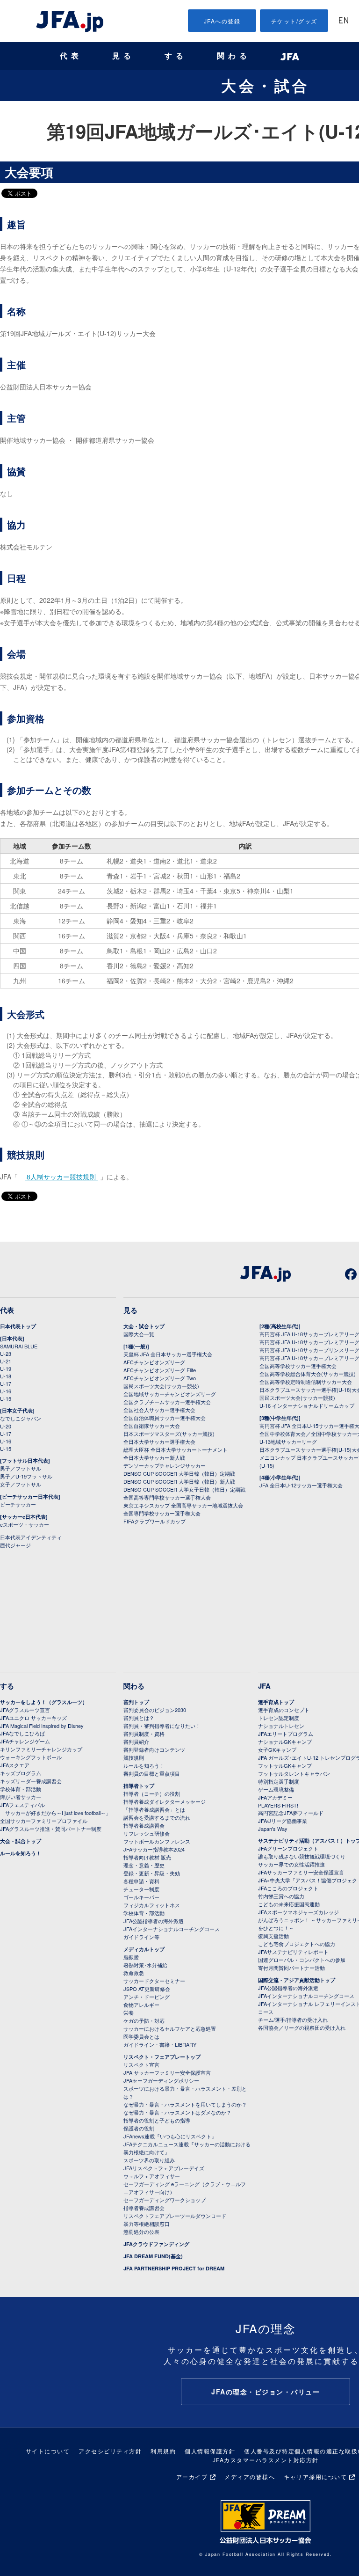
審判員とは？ (139, 1718)
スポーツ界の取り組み (149, 2160)
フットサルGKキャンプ (285, 1765)
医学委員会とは (141, 2036)
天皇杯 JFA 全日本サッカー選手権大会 (168, 1354)
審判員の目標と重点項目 (152, 1773)
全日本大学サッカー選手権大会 (159, 1442)
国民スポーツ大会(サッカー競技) (161, 1386)
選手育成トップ (276, 1702)
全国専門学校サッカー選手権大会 (162, 1513)
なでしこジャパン (21, 1418)
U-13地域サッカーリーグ (288, 1442)
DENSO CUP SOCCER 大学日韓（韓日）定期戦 (179, 1473)
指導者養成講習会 (144, 1825)
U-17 (6, 1383)
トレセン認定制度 (279, 1718)
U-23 (6, 1354)
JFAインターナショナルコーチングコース (172, 1929)
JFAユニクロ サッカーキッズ (33, 1718)
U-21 (6, 1361)
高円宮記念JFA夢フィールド (291, 1813)
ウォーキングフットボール (31, 1757)
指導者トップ (139, 1786)
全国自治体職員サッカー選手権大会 (165, 1418)
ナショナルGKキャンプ (285, 1742)
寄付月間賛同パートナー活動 (291, 1968)
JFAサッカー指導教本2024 (154, 1849)
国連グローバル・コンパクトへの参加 (302, 1960)
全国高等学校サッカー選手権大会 (298, 1366)
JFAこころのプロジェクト (288, 1888)
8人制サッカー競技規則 (61, 1177)
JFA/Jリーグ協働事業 (283, 1821)
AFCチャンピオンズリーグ (154, 1362)
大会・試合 (266, 85)
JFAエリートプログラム (286, 1734)
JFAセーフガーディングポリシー (161, 2080)
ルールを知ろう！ (21, 1853)
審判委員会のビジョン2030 (155, 1710)
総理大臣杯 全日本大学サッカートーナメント (176, 1449)
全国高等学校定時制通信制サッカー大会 (306, 1382)
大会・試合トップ (144, 1326)
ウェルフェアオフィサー (152, 2176)
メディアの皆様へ (250, 2477)
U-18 (6, 1376)
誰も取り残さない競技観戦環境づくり (302, 1856)
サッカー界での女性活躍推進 (291, 1864)
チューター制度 (141, 1889)
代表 (71, 56)
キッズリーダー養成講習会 (31, 1781)
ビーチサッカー (18, 1504)
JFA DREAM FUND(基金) (153, 2256)
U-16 (6, 1391)
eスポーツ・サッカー (25, 1524)
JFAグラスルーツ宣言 (25, 1710)
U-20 (6, 1426)
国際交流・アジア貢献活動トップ (297, 1980)
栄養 (129, 2012)
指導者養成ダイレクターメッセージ (165, 1801)
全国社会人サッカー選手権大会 (159, 1410)
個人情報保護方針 (210, 2451)
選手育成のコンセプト (284, 1710)
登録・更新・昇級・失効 (152, 1873)
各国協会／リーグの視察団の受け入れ (302, 2027)
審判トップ (136, 1702)
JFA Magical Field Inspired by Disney (42, 1726)
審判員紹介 (136, 1742)
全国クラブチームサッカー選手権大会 (167, 1402)
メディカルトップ (144, 1949)
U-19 (6, 1368)
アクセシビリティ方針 (110, 2451)
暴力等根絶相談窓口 (147, 2224)
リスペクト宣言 (141, 2064)
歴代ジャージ (15, 1545)
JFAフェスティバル (22, 1805)
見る (123, 56)
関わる (234, 56)
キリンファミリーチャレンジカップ (41, 1749)
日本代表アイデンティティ (31, 1537)
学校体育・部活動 (21, 1789)
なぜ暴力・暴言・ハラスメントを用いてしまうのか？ (185, 2104)
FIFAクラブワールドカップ (154, 1521)
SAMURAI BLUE (19, 1346)
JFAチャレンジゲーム (25, 1741)
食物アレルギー (141, 2005)
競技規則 (134, 1757)
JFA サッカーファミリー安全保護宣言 (167, 2072)
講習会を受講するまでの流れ (157, 1817)
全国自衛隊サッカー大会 (152, 1426)
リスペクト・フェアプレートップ (162, 2057)
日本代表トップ (18, 1326)
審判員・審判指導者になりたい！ (162, 1726)
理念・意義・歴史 (144, 1865)
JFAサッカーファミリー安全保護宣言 (301, 1872)
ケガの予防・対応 (144, 2020)
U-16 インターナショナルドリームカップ (307, 1405)
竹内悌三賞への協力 (281, 1896)
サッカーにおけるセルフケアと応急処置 (170, 2028)
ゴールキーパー (141, 1897)
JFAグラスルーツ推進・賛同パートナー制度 (51, 1829)
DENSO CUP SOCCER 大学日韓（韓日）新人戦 (179, 1481)
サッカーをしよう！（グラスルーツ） (44, 1702)
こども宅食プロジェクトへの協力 (297, 1944)
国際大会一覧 (139, 1334)
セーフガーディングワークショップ (165, 2200)
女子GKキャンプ (277, 1749)
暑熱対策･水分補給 (145, 1965)
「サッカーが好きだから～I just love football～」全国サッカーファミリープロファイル (55, 1817)
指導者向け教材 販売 (147, 1857)
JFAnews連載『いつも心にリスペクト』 (170, 2136)
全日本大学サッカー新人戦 (154, 1457)
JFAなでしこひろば (22, 1733)
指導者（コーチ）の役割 (152, 1793)
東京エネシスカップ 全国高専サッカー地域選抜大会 (183, 1505)
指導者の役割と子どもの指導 (157, 2120)
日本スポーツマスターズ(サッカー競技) (169, 1434)
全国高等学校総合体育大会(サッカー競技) (308, 1374)
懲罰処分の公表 (141, 2232)
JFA (264, 1686)
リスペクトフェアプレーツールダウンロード (175, 2216)
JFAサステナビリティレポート (293, 1952)
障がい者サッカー (21, 1797)
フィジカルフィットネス (152, 1905)
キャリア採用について (315, 2477)
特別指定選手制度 (279, 1781)
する (176, 56)
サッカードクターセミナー (154, 1981)
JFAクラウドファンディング (156, 2244)
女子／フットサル (21, 1484)
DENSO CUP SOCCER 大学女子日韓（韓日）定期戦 (184, 1489)
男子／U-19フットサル (26, 1476)
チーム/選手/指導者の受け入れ (293, 2020)
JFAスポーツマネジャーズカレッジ (298, 1912)
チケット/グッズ (294, 21)
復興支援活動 (273, 1936)
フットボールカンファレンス (157, 1841)
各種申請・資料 (141, 1881)
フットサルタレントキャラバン (294, 1773)
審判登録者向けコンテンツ (154, 1749)
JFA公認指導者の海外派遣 (154, 1921)
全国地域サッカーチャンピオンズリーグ (170, 1394)
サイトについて (48, 2451)
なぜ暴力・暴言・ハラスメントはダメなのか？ (177, 2112)
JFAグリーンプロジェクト (288, 1848)
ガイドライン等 (141, 1937)
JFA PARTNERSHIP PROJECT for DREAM (174, 2268)
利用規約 (163, 2451)
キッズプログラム (21, 1773)
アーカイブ (192, 2477)
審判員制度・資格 (144, 1734)
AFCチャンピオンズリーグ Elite (160, 1370)
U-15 (6, 1398)
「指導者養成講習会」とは (154, 1809)
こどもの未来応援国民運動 (289, 1904)
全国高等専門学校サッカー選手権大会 (167, 1497)
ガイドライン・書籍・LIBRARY (160, 2044)
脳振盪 (131, 1957)
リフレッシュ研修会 (147, 1833)
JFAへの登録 (222, 21)
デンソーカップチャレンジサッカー (165, 1465)
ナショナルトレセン (281, 1726)
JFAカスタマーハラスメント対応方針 (266, 2460)
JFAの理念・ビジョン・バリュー (266, 2392)
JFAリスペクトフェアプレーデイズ (164, 2168)
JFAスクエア (15, 1765)
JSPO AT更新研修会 (147, 1989)
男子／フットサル (21, 1468)
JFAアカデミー (275, 1797)
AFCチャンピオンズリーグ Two (160, 1378)
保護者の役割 (139, 2128)
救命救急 (134, 1973)
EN (344, 21)
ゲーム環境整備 (276, 1789)
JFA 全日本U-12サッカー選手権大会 (301, 1485)
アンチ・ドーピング (147, 1997)
